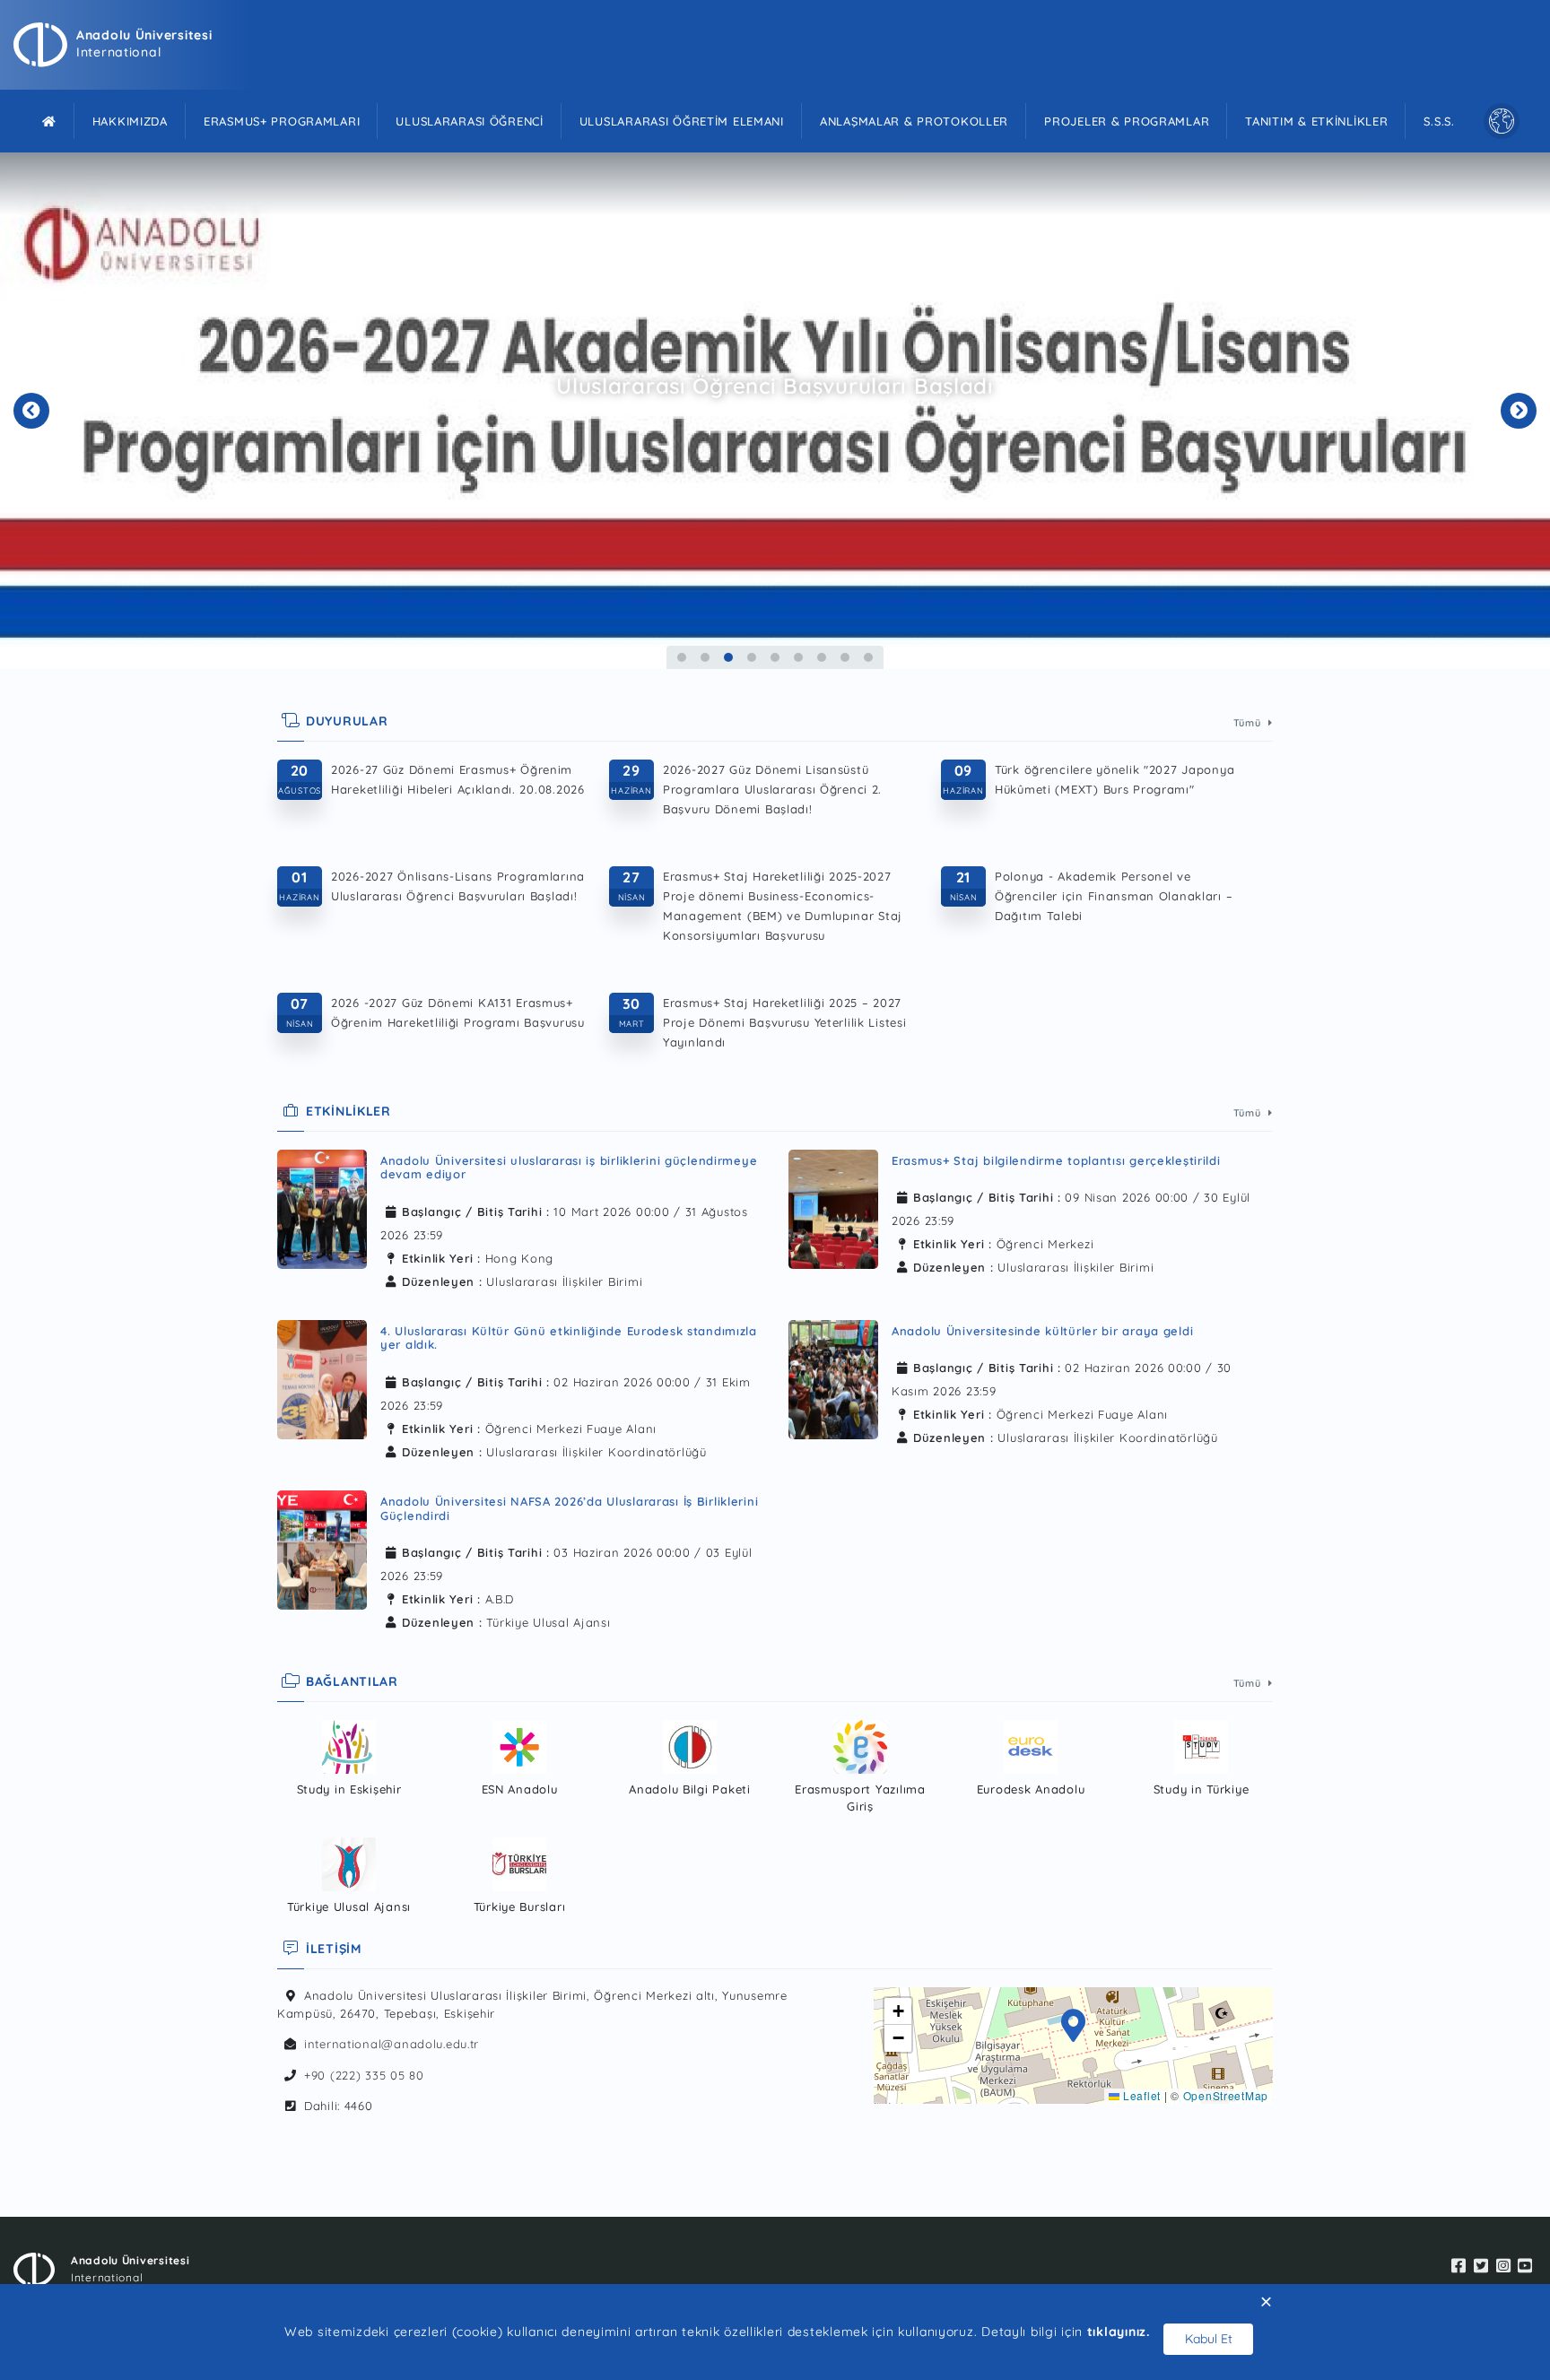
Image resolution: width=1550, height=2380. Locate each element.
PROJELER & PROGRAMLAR (1127, 121)
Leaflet (1140, 2095)
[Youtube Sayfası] (1525, 2267)
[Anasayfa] (49, 121)
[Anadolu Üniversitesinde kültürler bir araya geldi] (833, 1380)
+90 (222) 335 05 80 (364, 2075)
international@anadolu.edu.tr (392, 2044)
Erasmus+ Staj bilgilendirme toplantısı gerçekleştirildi (1056, 1160)
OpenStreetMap (1226, 2095)
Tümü (1249, 723)
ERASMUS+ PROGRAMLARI (282, 121)
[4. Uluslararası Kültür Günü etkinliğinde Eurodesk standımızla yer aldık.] (322, 1385)
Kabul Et (1209, 2339)
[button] (1074, 2028)
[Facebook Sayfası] (1459, 2267)
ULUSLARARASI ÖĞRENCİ (469, 121)
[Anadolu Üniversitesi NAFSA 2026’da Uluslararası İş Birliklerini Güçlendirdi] (322, 1555)
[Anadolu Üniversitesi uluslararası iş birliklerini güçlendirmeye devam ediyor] (322, 1215)
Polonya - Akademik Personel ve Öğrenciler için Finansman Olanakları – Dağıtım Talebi (1114, 896)
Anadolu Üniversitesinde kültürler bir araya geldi (1042, 1331)
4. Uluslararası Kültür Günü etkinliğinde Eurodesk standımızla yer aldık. (569, 1338)
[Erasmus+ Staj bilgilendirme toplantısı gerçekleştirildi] (833, 1209)
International (118, 52)
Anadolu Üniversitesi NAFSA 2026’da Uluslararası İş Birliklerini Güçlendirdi (569, 1508)
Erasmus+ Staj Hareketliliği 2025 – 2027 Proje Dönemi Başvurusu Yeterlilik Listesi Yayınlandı (785, 1022)
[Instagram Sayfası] (1504, 2267)
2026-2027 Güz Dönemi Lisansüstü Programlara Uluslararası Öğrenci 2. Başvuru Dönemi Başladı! (772, 789)
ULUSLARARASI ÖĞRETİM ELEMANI (682, 121)
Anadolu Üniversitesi (144, 35)
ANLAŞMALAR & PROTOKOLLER (914, 121)
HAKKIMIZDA (130, 121)
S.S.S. (1439, 121)
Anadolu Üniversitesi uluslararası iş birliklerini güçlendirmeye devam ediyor (569, 1168)
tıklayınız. (1119, 2332)
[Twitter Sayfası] (1481, 2267)
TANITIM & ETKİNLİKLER (1316, 121)
